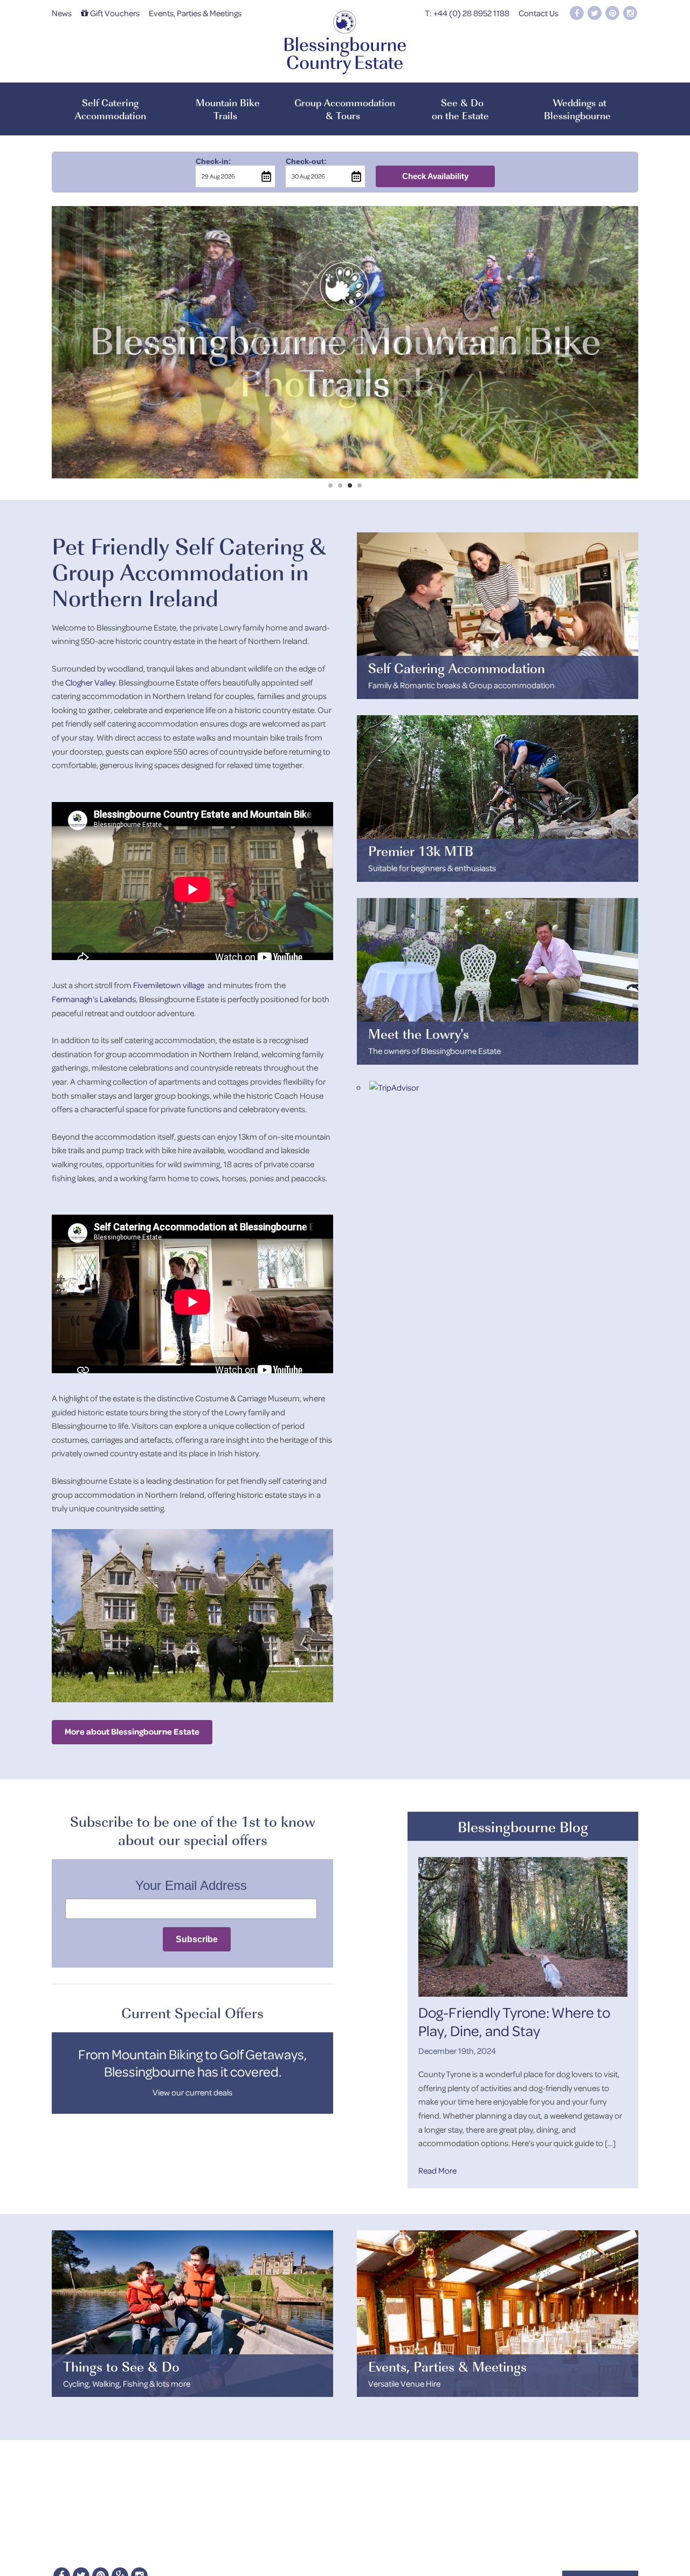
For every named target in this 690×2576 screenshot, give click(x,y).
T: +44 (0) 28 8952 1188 (467, 13)
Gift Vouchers (114, 13)
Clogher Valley (90, 682)
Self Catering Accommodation (111, 109)
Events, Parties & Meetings (195, 13)
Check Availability (435, 176)
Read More (437, 2170)
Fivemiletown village (169, 985)
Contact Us (539, 13)
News (62, 13)
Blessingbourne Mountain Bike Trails (345, 342)
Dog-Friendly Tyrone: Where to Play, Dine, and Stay (514, 2021)
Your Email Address (191, 1885)
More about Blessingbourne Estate (132, 1731)
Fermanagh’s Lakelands (94, 999)
